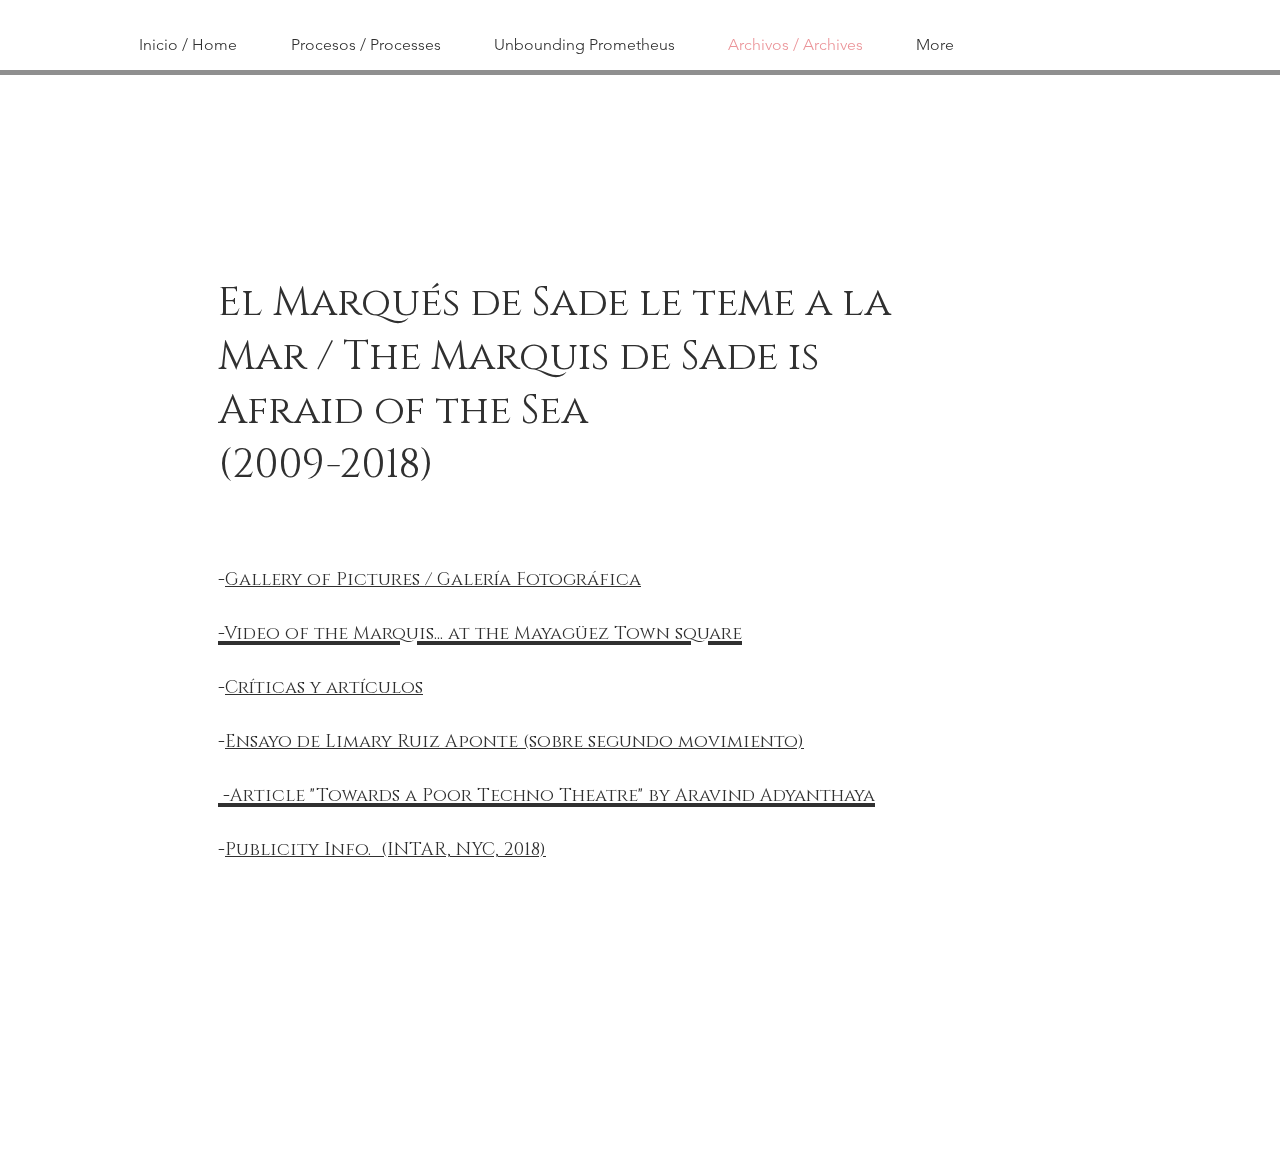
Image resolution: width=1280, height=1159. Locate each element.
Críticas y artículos (324, 688)
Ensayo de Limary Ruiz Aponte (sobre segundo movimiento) (514, 742)
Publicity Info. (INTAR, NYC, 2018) (385, 850)
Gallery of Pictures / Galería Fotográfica (433, 580)
